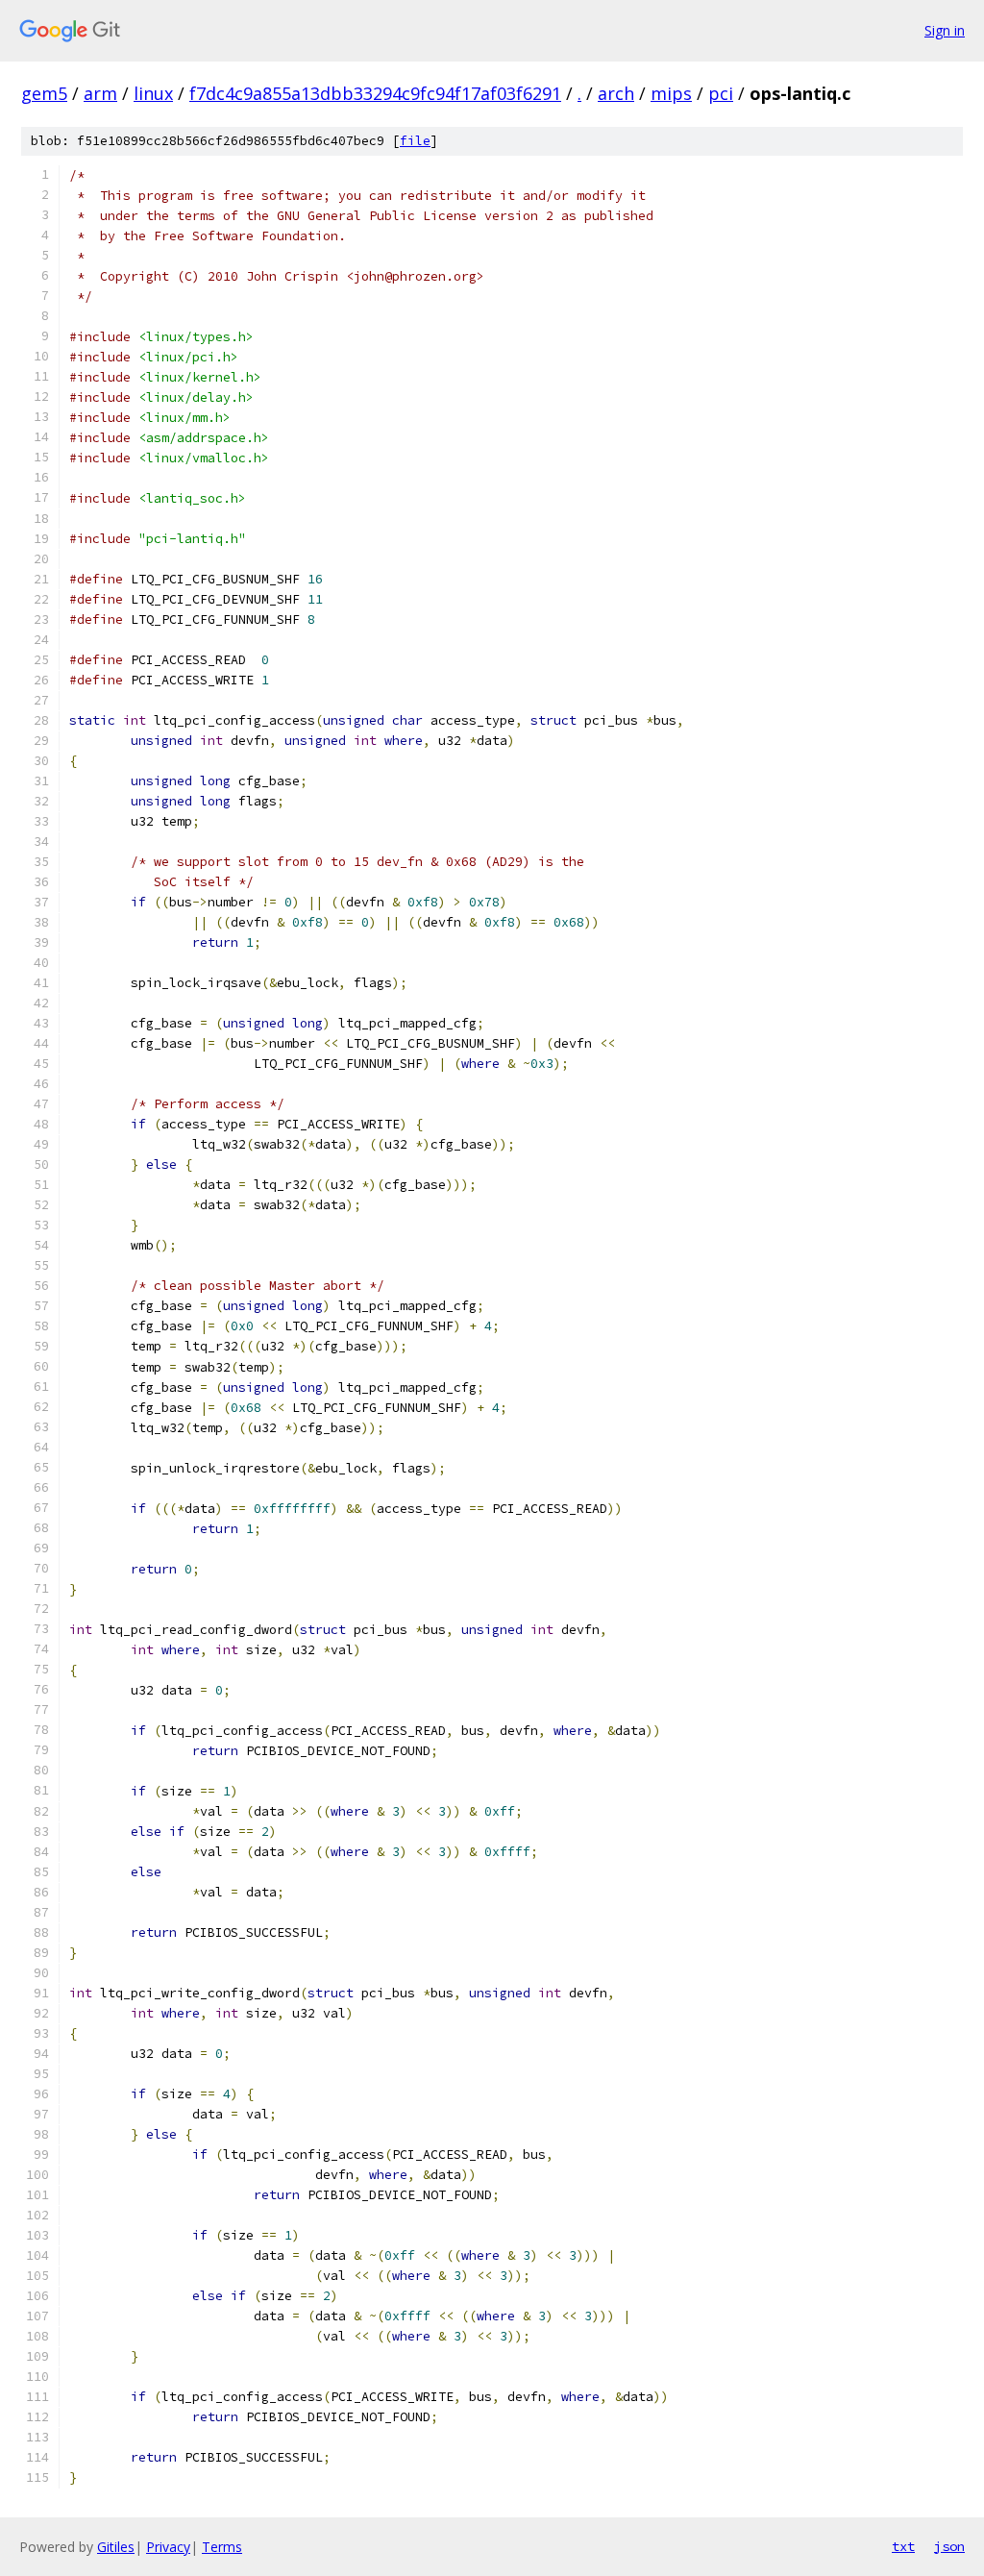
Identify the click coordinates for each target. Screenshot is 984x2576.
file (415, 141)
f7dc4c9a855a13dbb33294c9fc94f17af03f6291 (375, 93)
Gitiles (116, 2547)
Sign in (945, 30)
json (949, 2546)
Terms (222, 2547)
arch (616, 93)
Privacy (168, 2547)
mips (671, 93)
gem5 (44, 93)
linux (153, 93)
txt (903, 2546)
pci (721, 93)
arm (100, 93)
